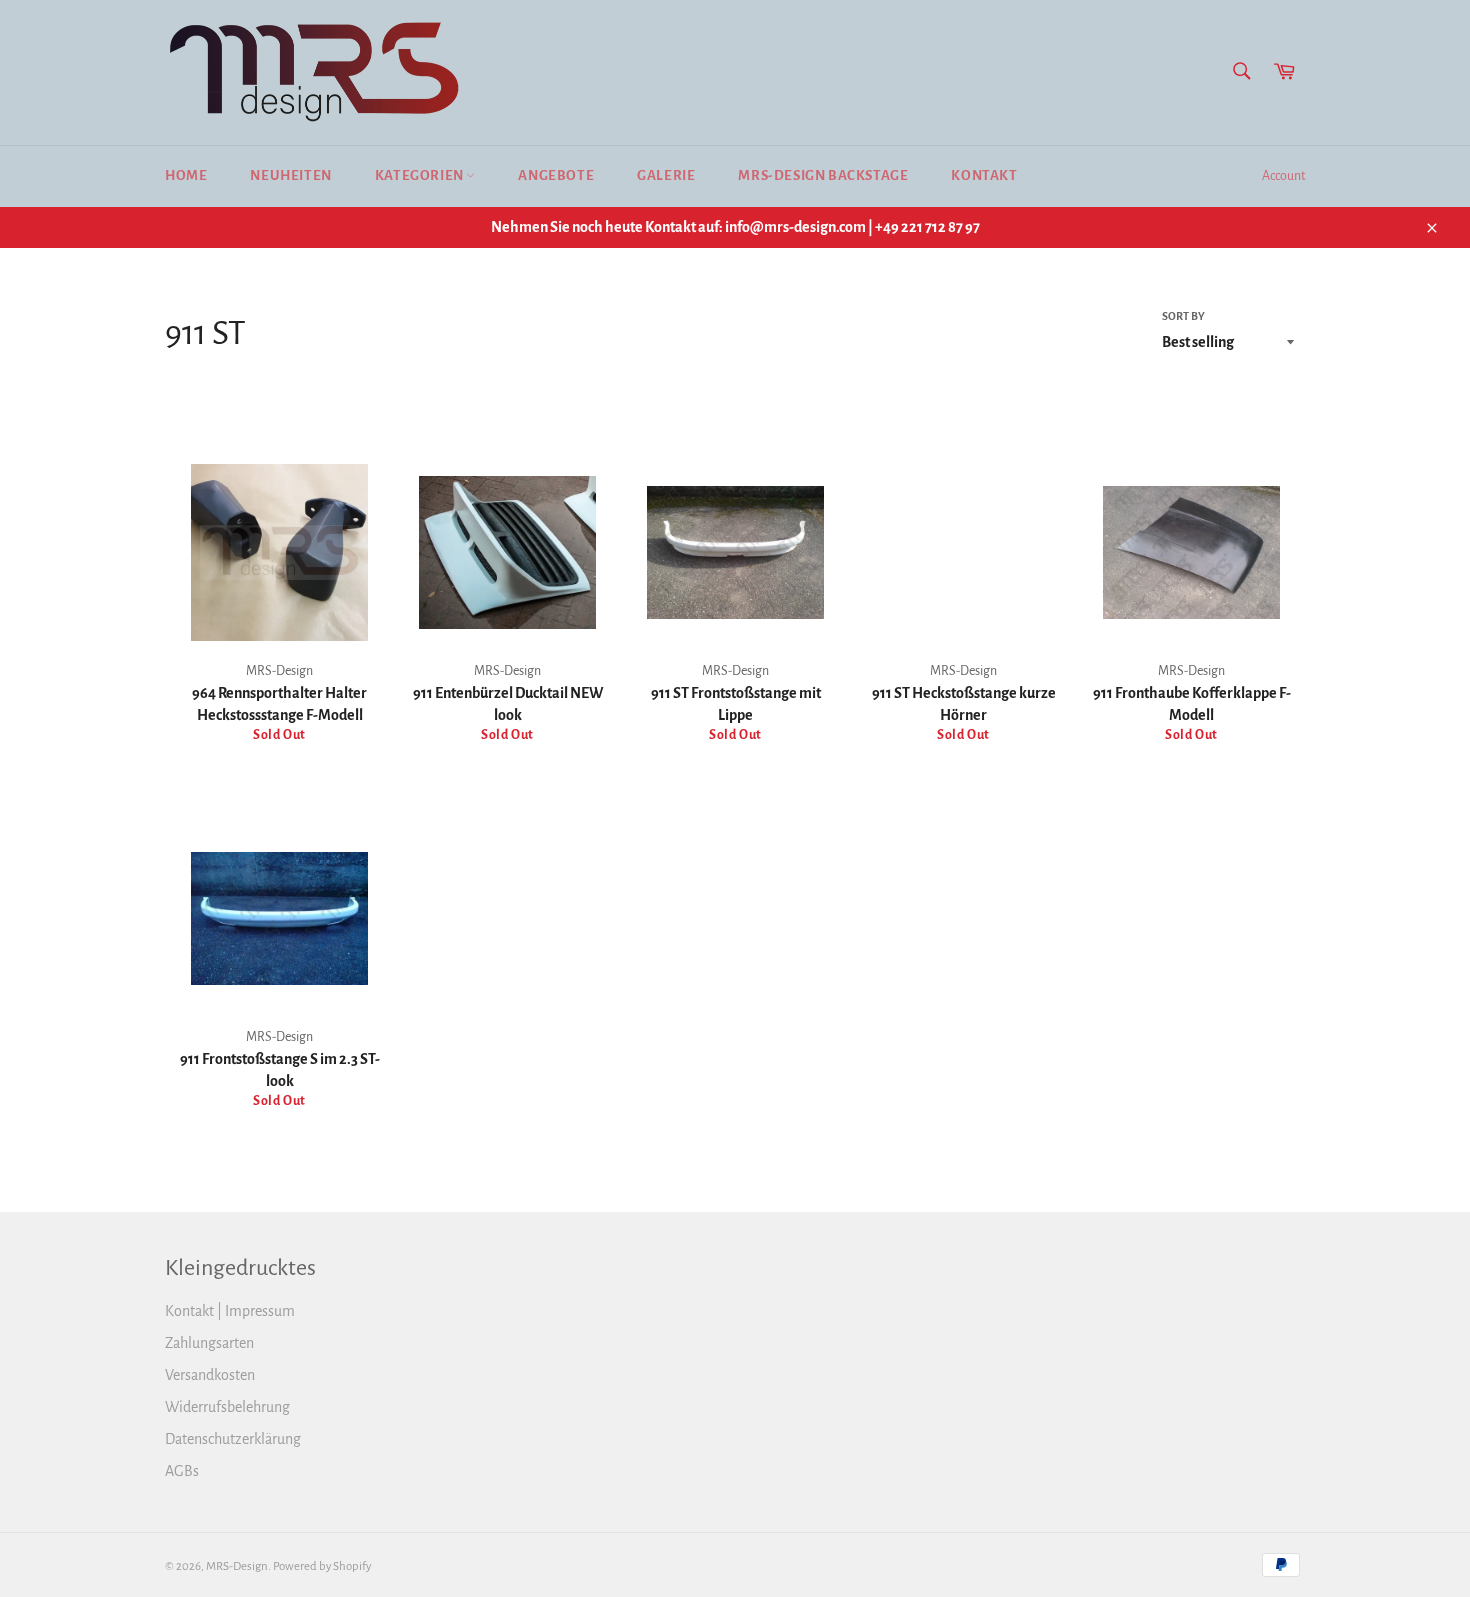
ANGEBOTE (556, 175)
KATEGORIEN (421, 175)
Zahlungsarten (209, 1343)
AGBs (182, 1471)
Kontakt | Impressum (230, 1311)
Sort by (1183, 316)
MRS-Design (237, 1566)
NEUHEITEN (290, 175)
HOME (186, 175)
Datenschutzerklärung (233, 1439)
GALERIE (666, 175)
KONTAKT (984, 175)
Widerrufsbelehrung (227, 1407)
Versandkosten (210, 1375)
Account (1283, 176)
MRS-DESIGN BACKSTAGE (823, 175)
